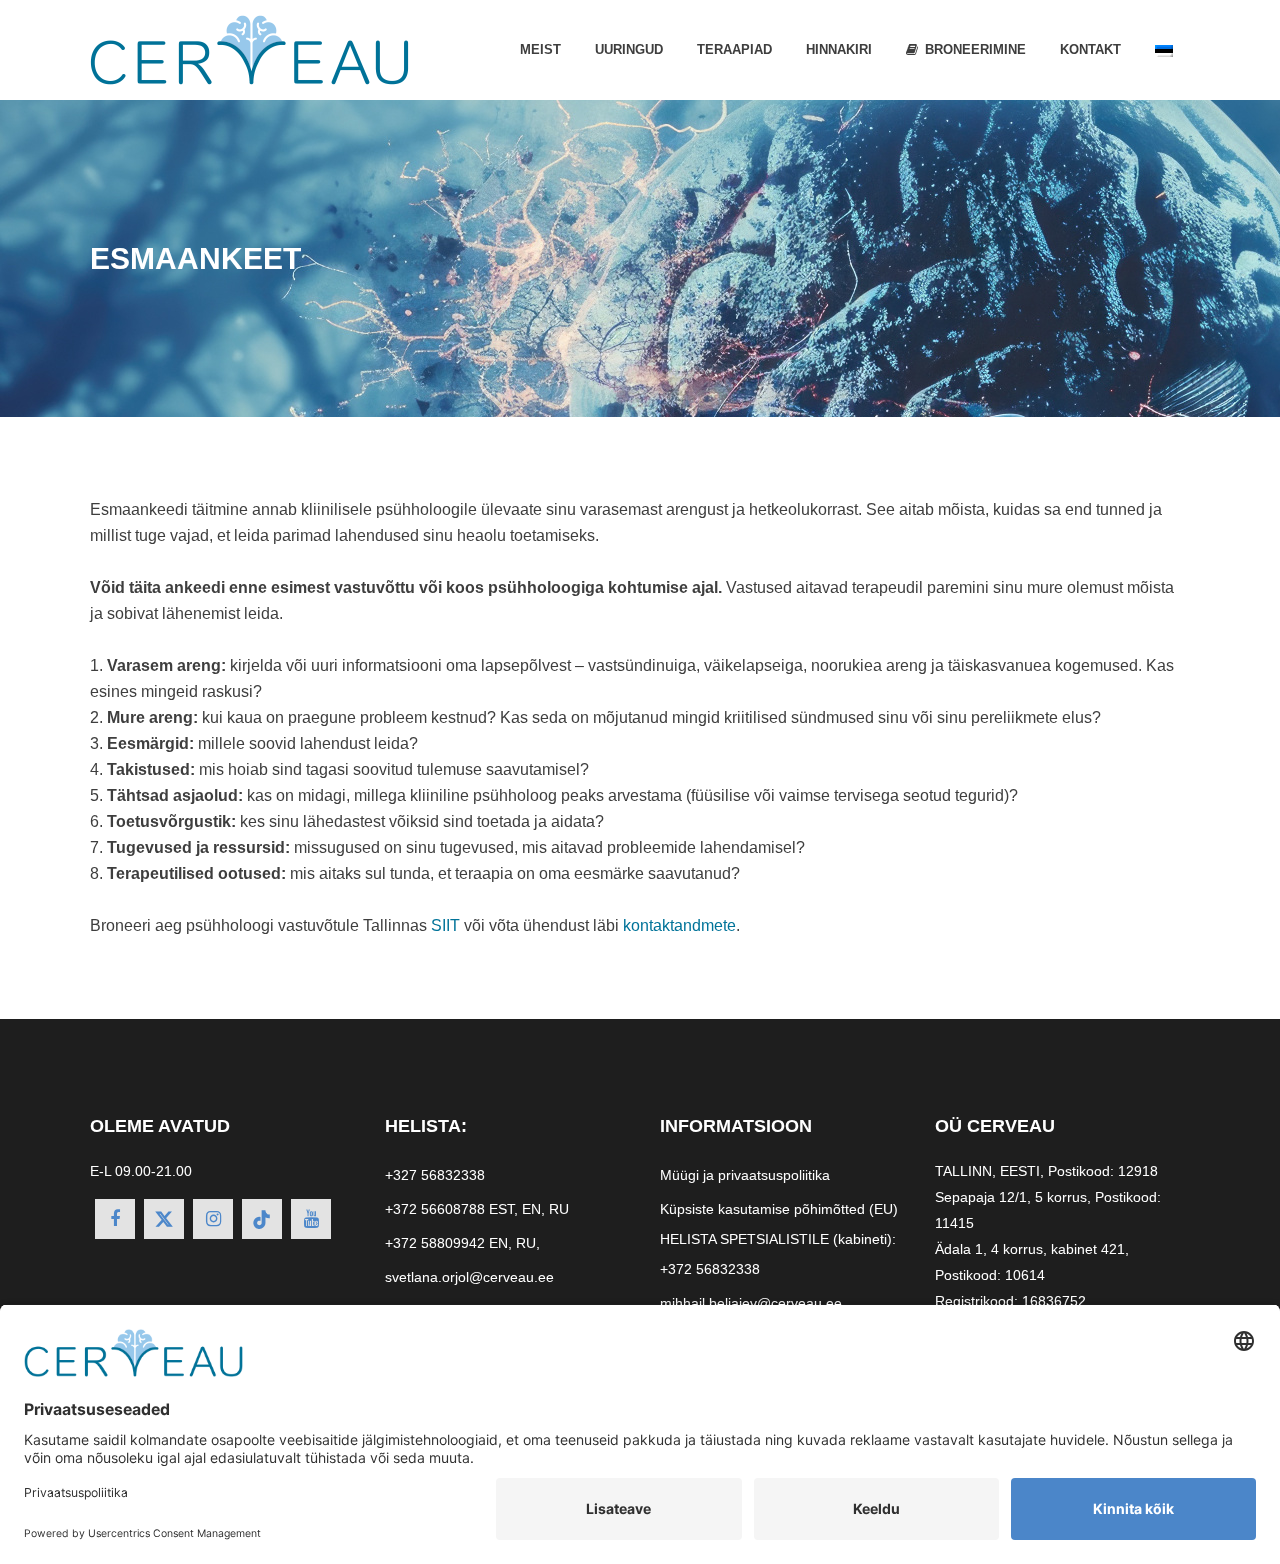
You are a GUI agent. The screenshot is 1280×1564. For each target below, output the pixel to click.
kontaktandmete (679, 925)
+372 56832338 (710, 1269)
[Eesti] (1164, 50)
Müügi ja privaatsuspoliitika (745, 1175)
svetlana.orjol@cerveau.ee (469, 1277)
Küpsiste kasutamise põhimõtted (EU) (779, 1209)
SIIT (445, 925)
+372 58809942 (435, 1243)
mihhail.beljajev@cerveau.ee (751, 1303)
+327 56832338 (435, 1175)
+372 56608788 (435, 1209)
